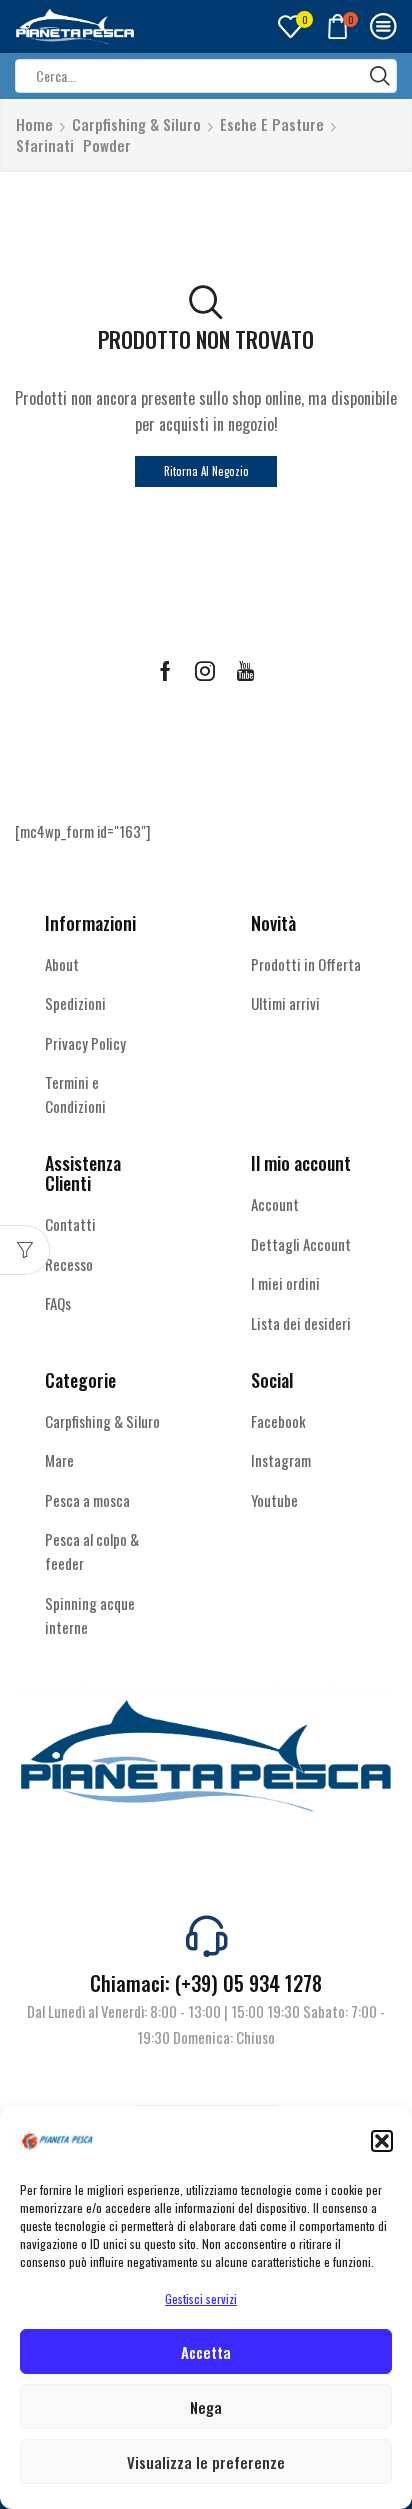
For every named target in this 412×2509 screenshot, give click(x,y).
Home (34, 124)
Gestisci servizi (201, 2298)
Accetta (206, 2352)
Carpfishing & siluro (136, 124)
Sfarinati (45, 145)
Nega (206, 2407)
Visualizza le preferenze (206, 2462)
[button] (382, 2141)
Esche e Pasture (272, 124)
